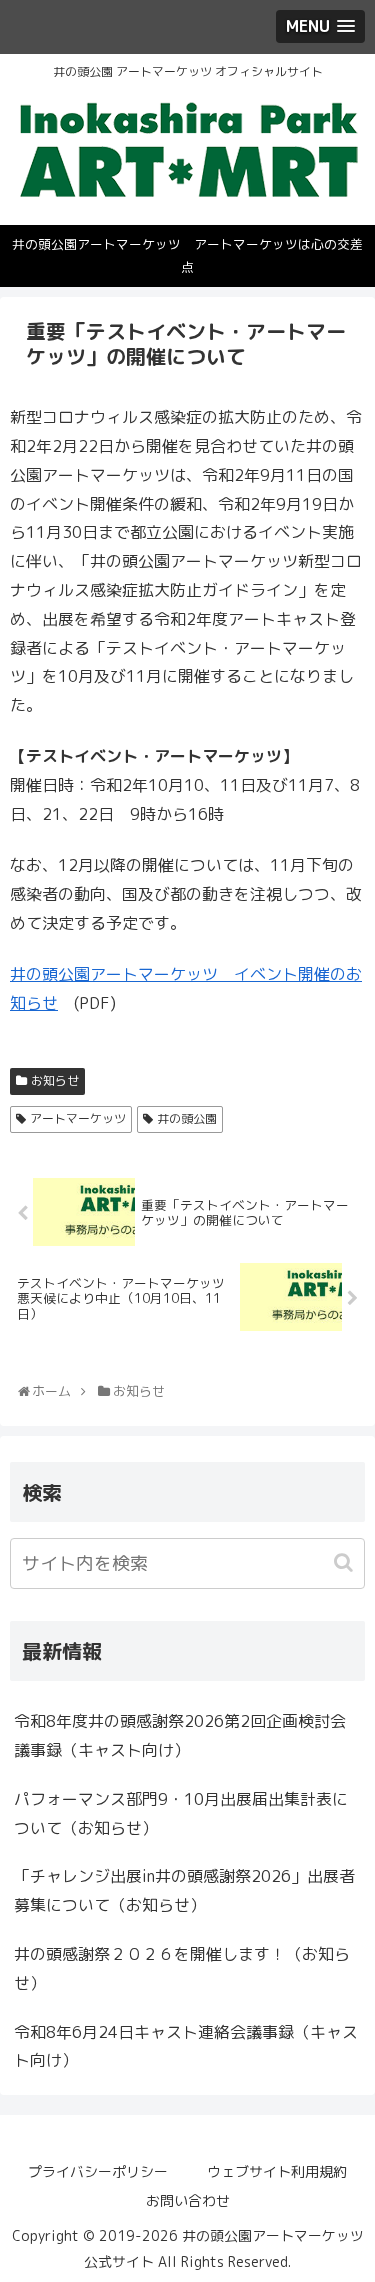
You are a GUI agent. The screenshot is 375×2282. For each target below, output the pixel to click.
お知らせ (55, 1080)
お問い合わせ (188, 2200)
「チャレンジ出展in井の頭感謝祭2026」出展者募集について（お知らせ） (184, 1890)
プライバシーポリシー (98, 2171)
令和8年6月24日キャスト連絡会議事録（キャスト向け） (186, 2046)
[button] (345, 1562)
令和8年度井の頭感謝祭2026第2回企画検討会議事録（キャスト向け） (180, 1735)
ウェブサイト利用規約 (277, 2171)
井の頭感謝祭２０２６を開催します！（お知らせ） (182, 1968)
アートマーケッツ (78, 1118)
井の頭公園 (187, 1118)
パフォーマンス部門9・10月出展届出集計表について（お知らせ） (181, 1813)
